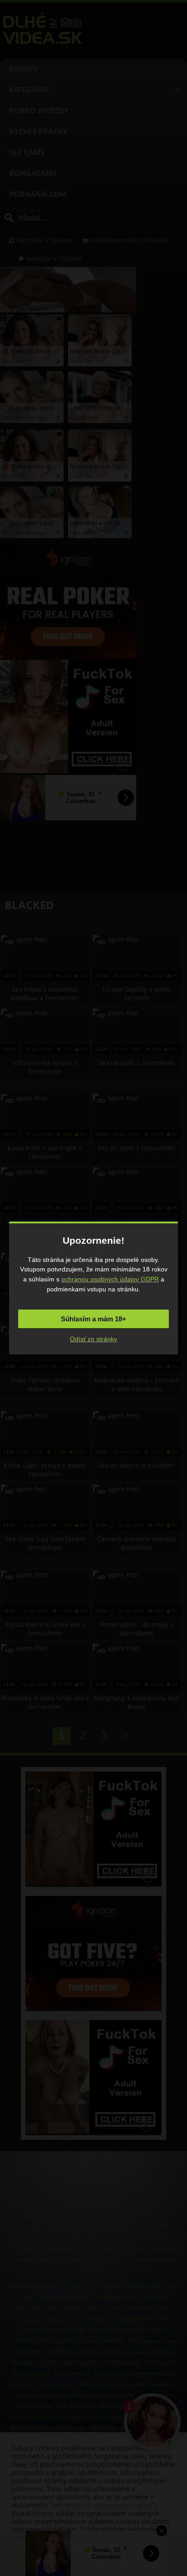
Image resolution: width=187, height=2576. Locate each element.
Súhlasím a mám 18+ (93, 1319)
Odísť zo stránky (93, 1339)
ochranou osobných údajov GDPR (110, 1279)
